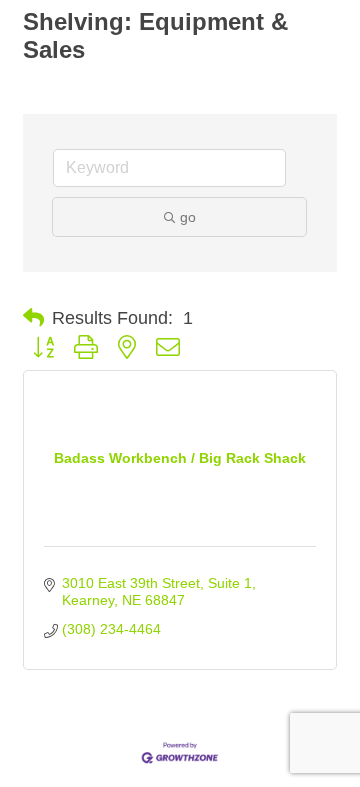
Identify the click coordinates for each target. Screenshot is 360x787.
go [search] (188, 217)
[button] (33, 318)
